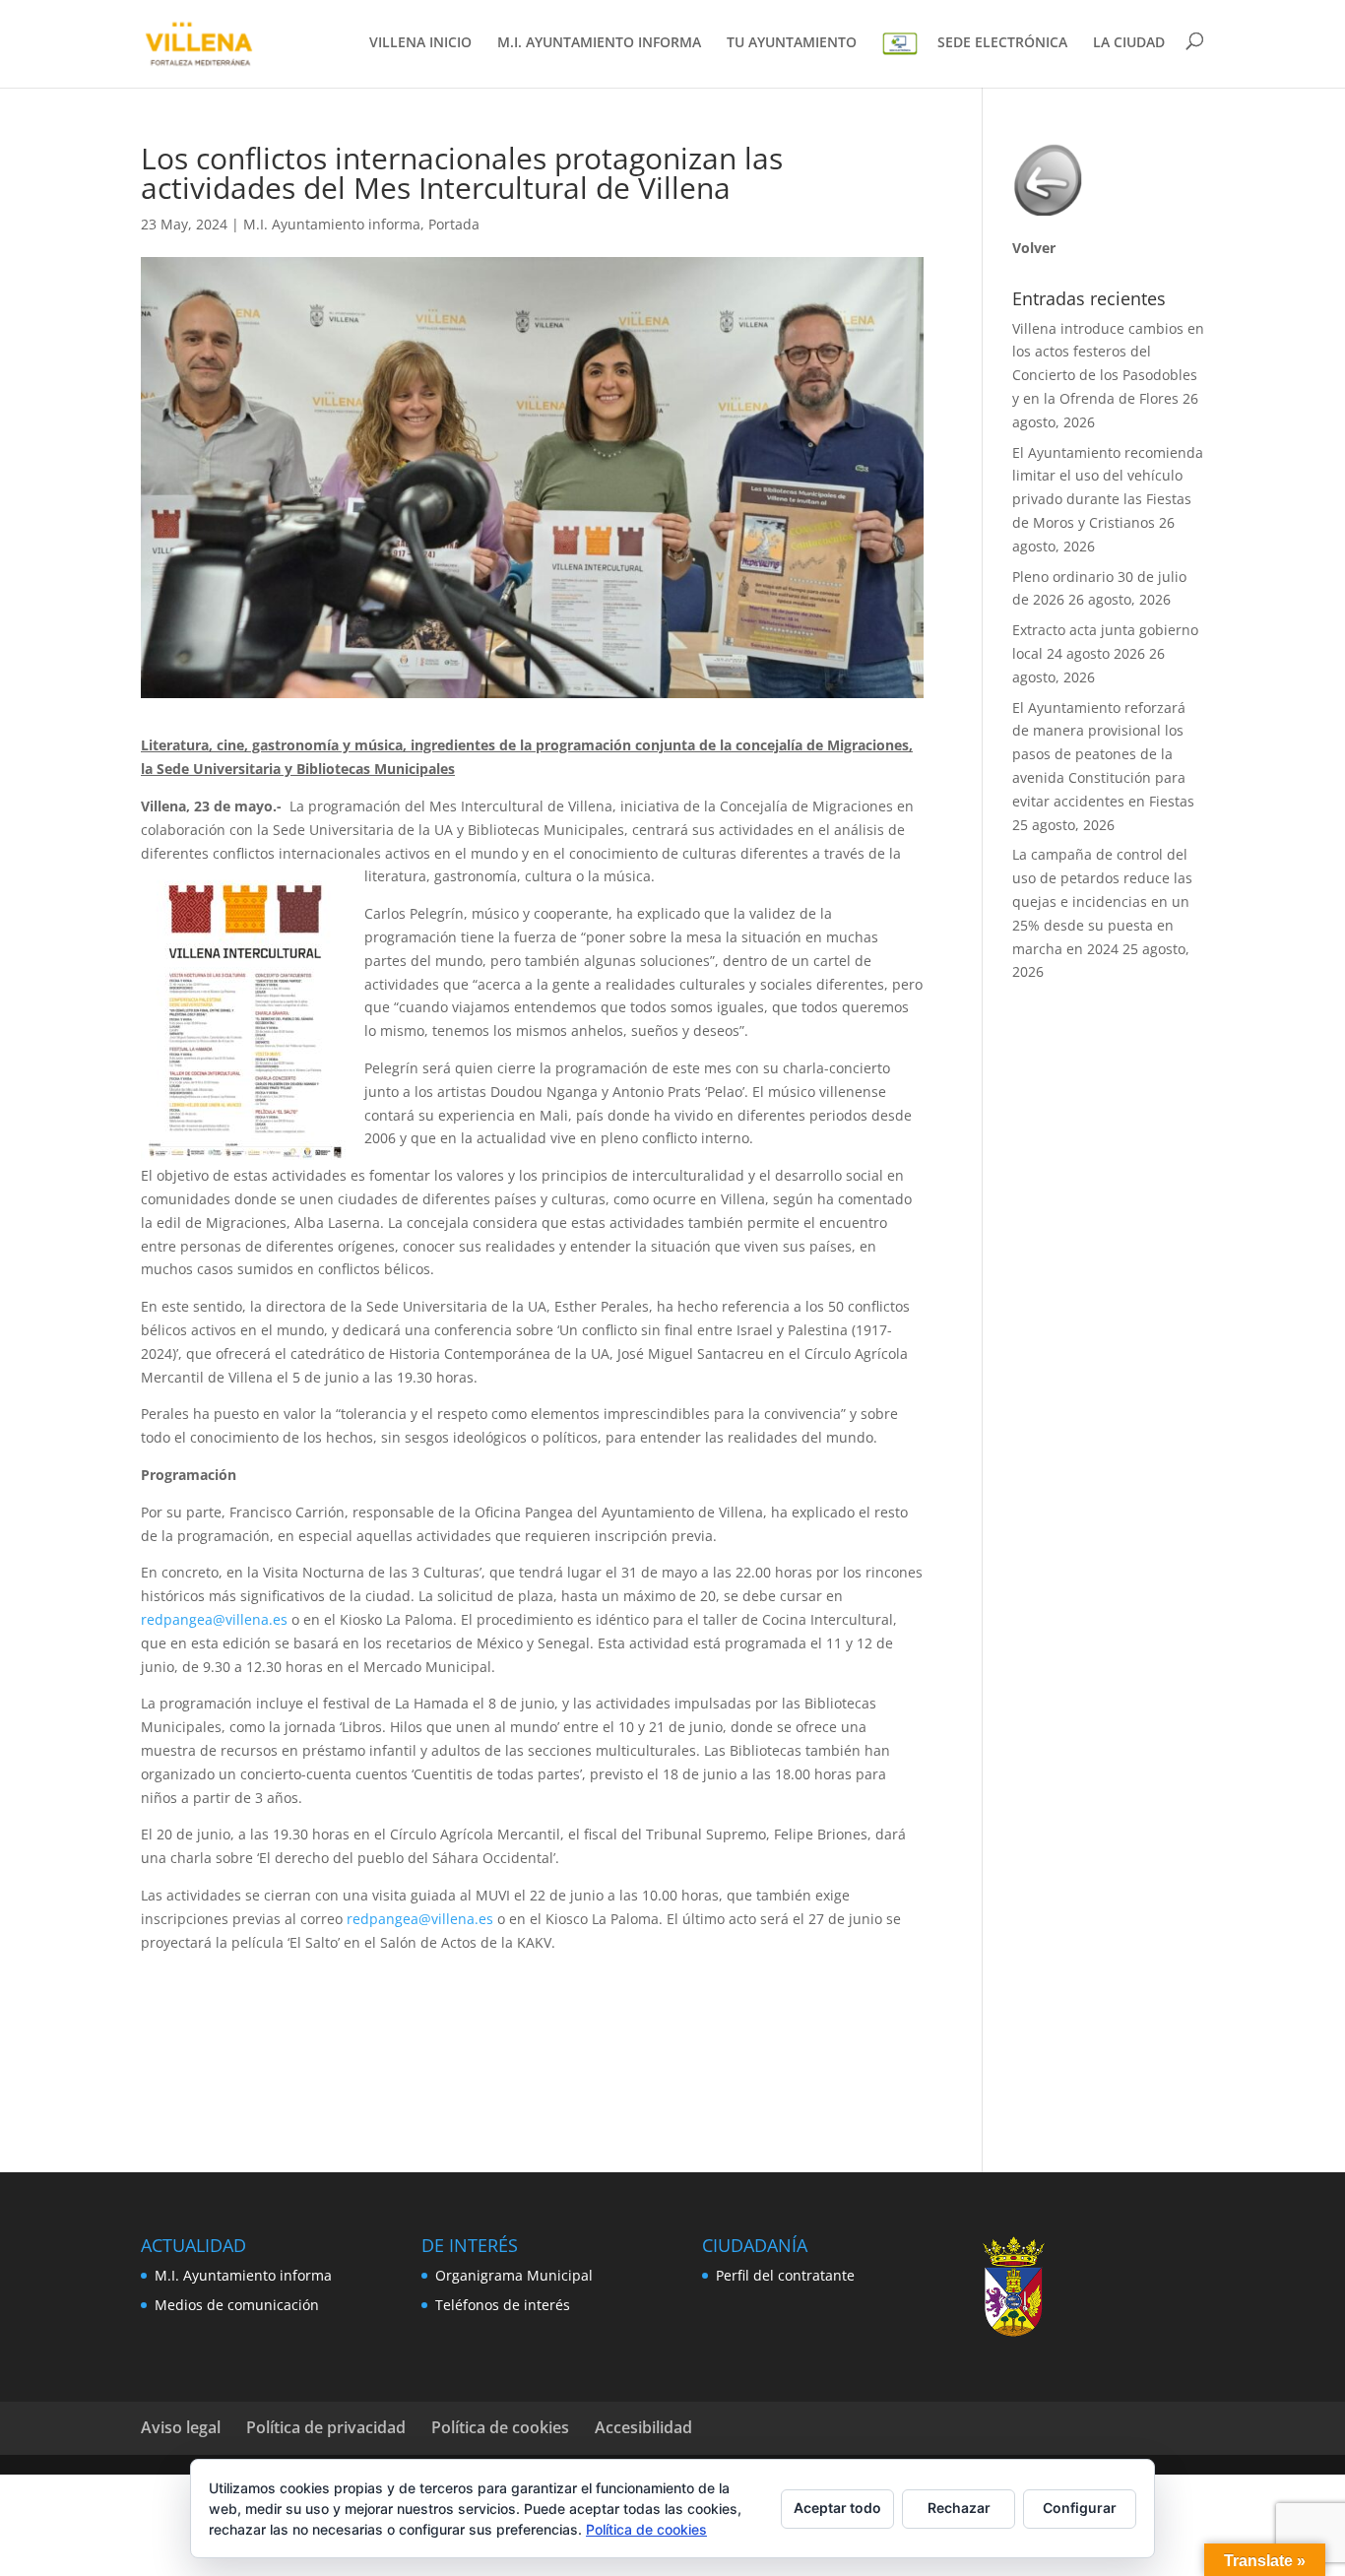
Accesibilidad (643, 2427)
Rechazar (959, 2508)
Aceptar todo (837, 2508)
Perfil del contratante (785, 2275)
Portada (454, 224)
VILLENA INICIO (420, 43)
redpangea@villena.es (214, 1619)
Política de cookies (500, 2427)
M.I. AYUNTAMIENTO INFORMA (599, 43)
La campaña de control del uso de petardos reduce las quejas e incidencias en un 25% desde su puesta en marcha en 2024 (1102, 901)
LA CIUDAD (1129, 43)
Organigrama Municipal (514, 2275)
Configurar (1080, 2508)
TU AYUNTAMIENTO (792, 43)
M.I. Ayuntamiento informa (332, 224)
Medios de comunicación (237, 2305)
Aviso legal (181, 2427)
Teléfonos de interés (503, 2305)
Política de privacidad (326, 2427)
